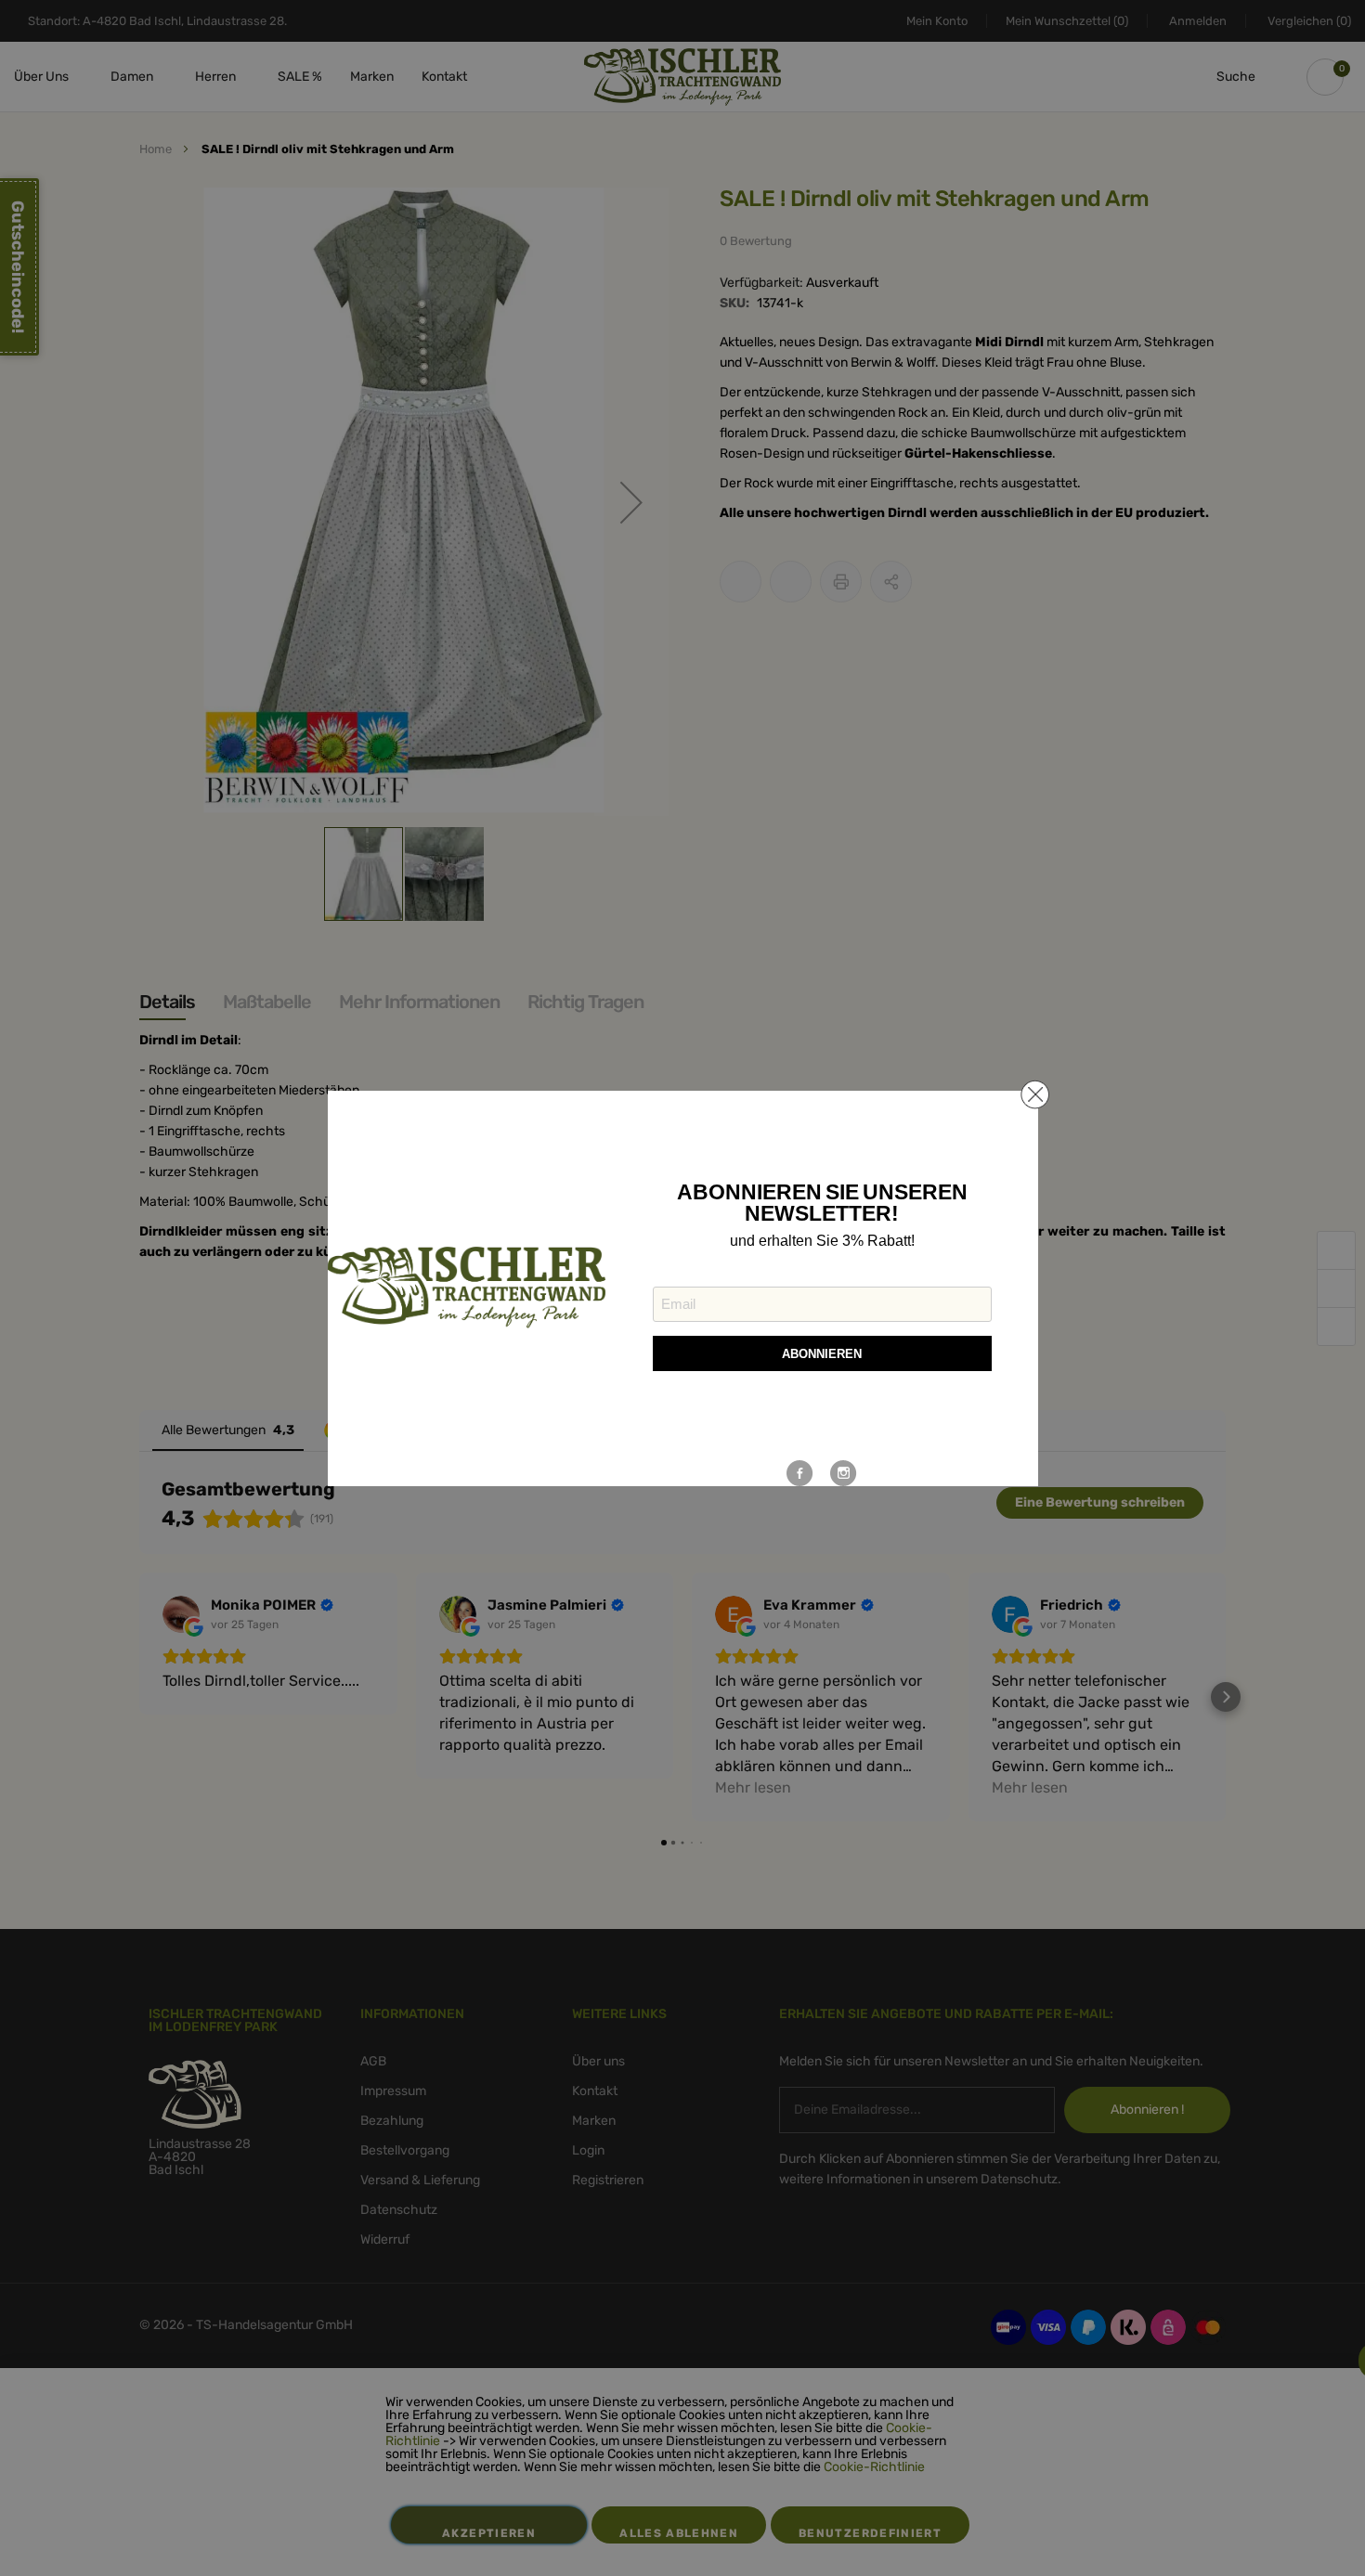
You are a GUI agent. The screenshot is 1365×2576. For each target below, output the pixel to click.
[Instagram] (844, 1473)
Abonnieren (822, 1354)
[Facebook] (800, 1473)
